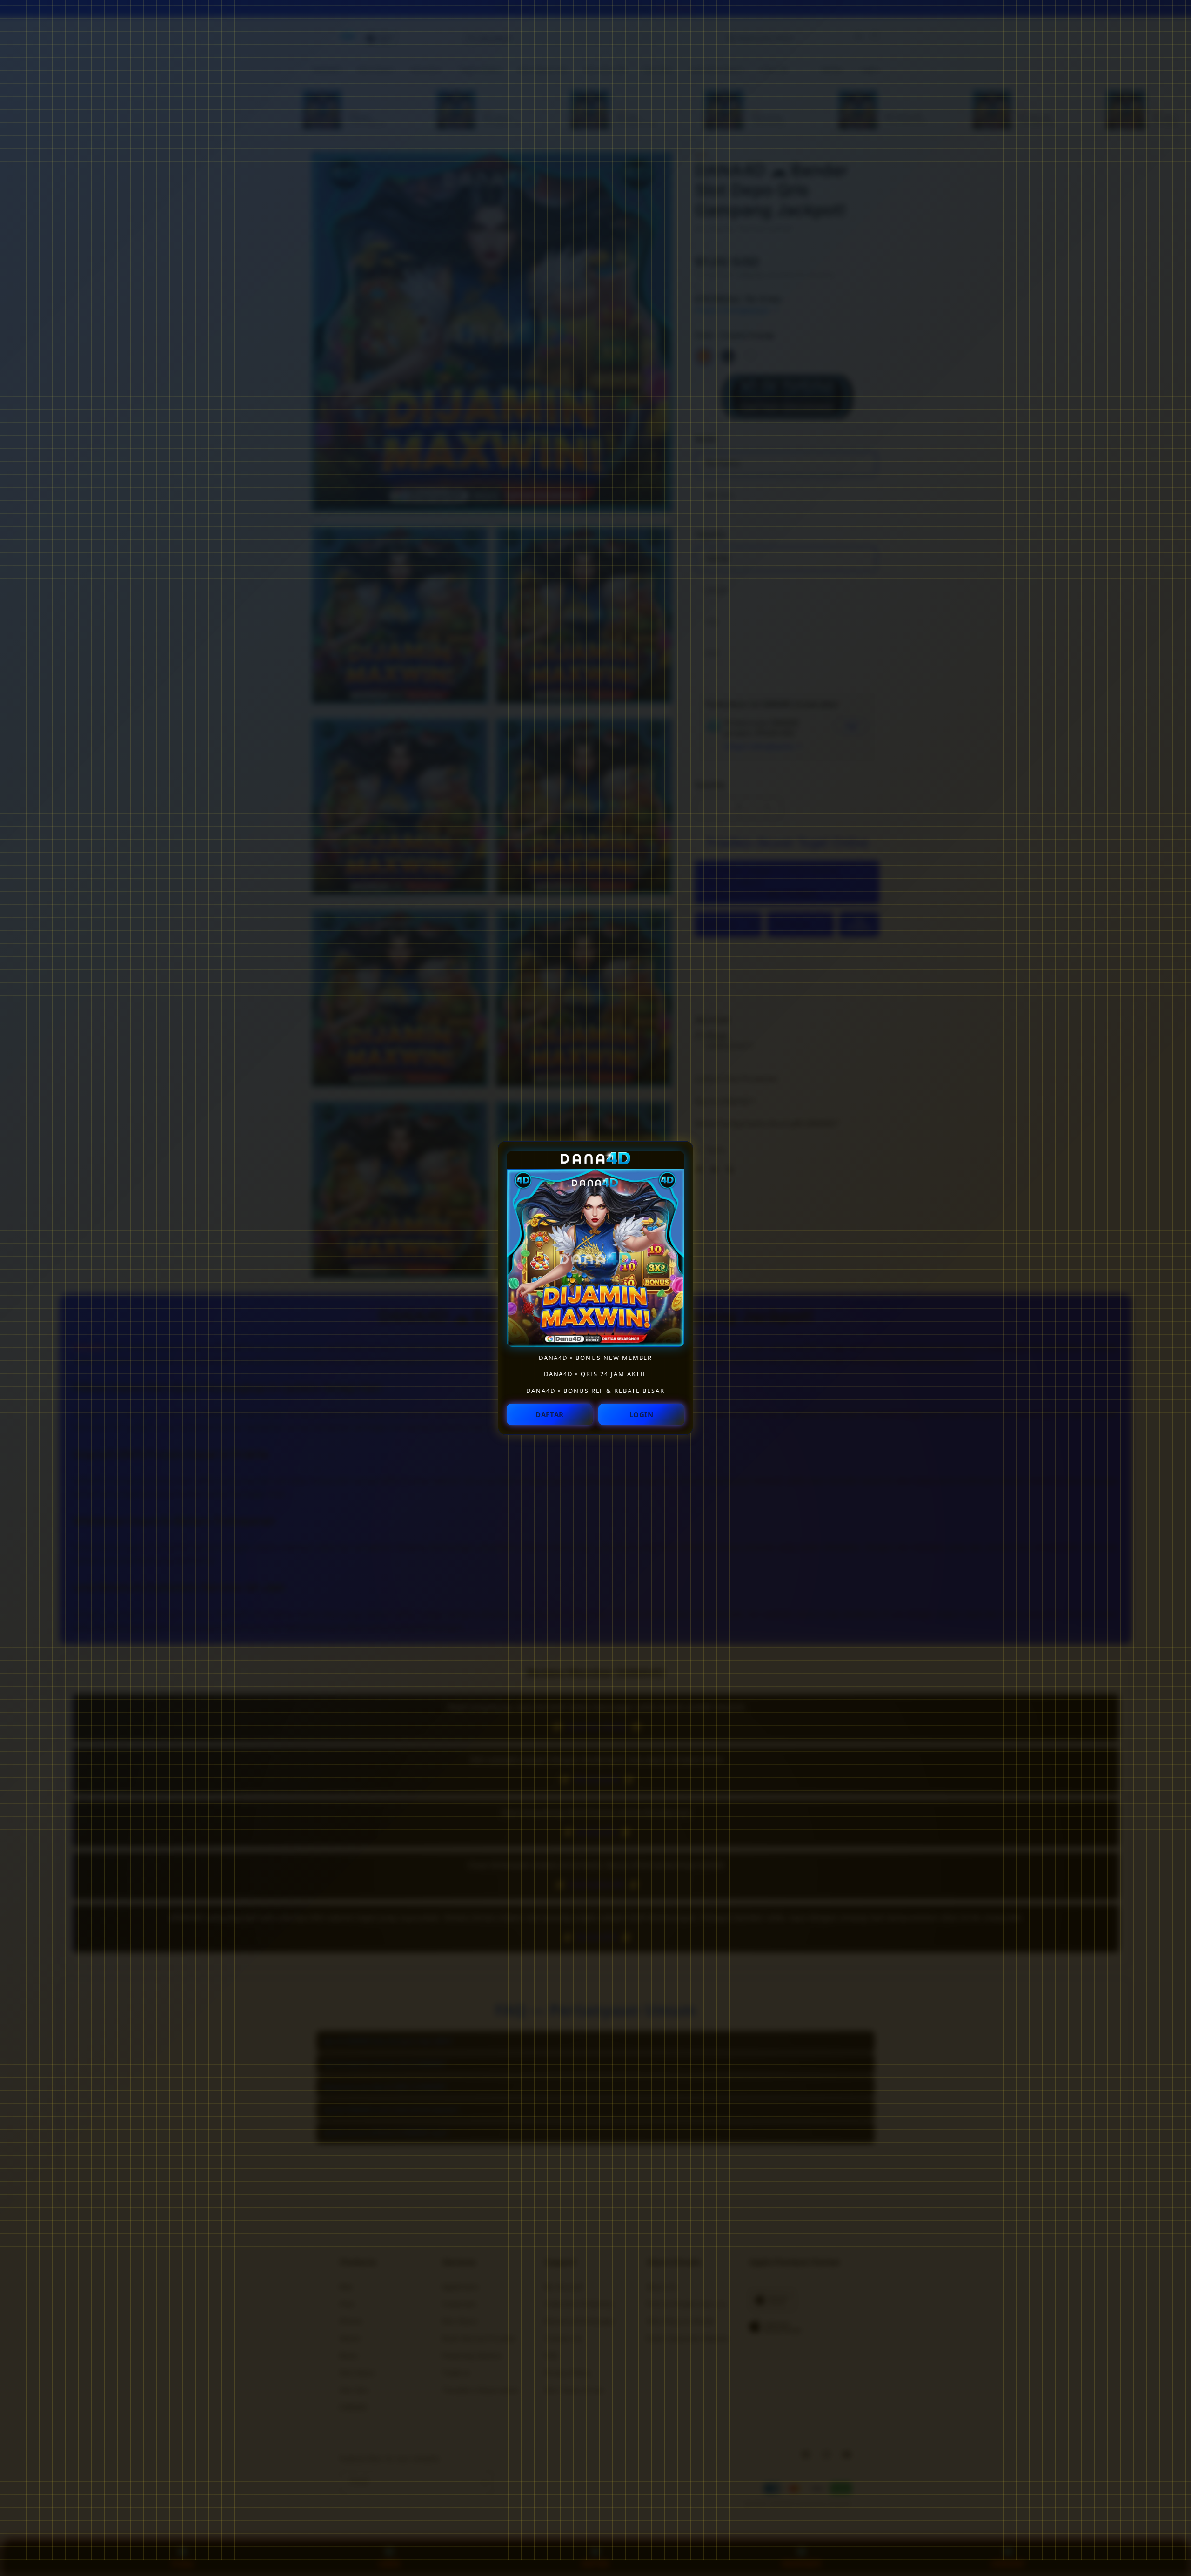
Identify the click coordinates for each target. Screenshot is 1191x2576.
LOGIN (642, 1414)
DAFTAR (550, 1414)
